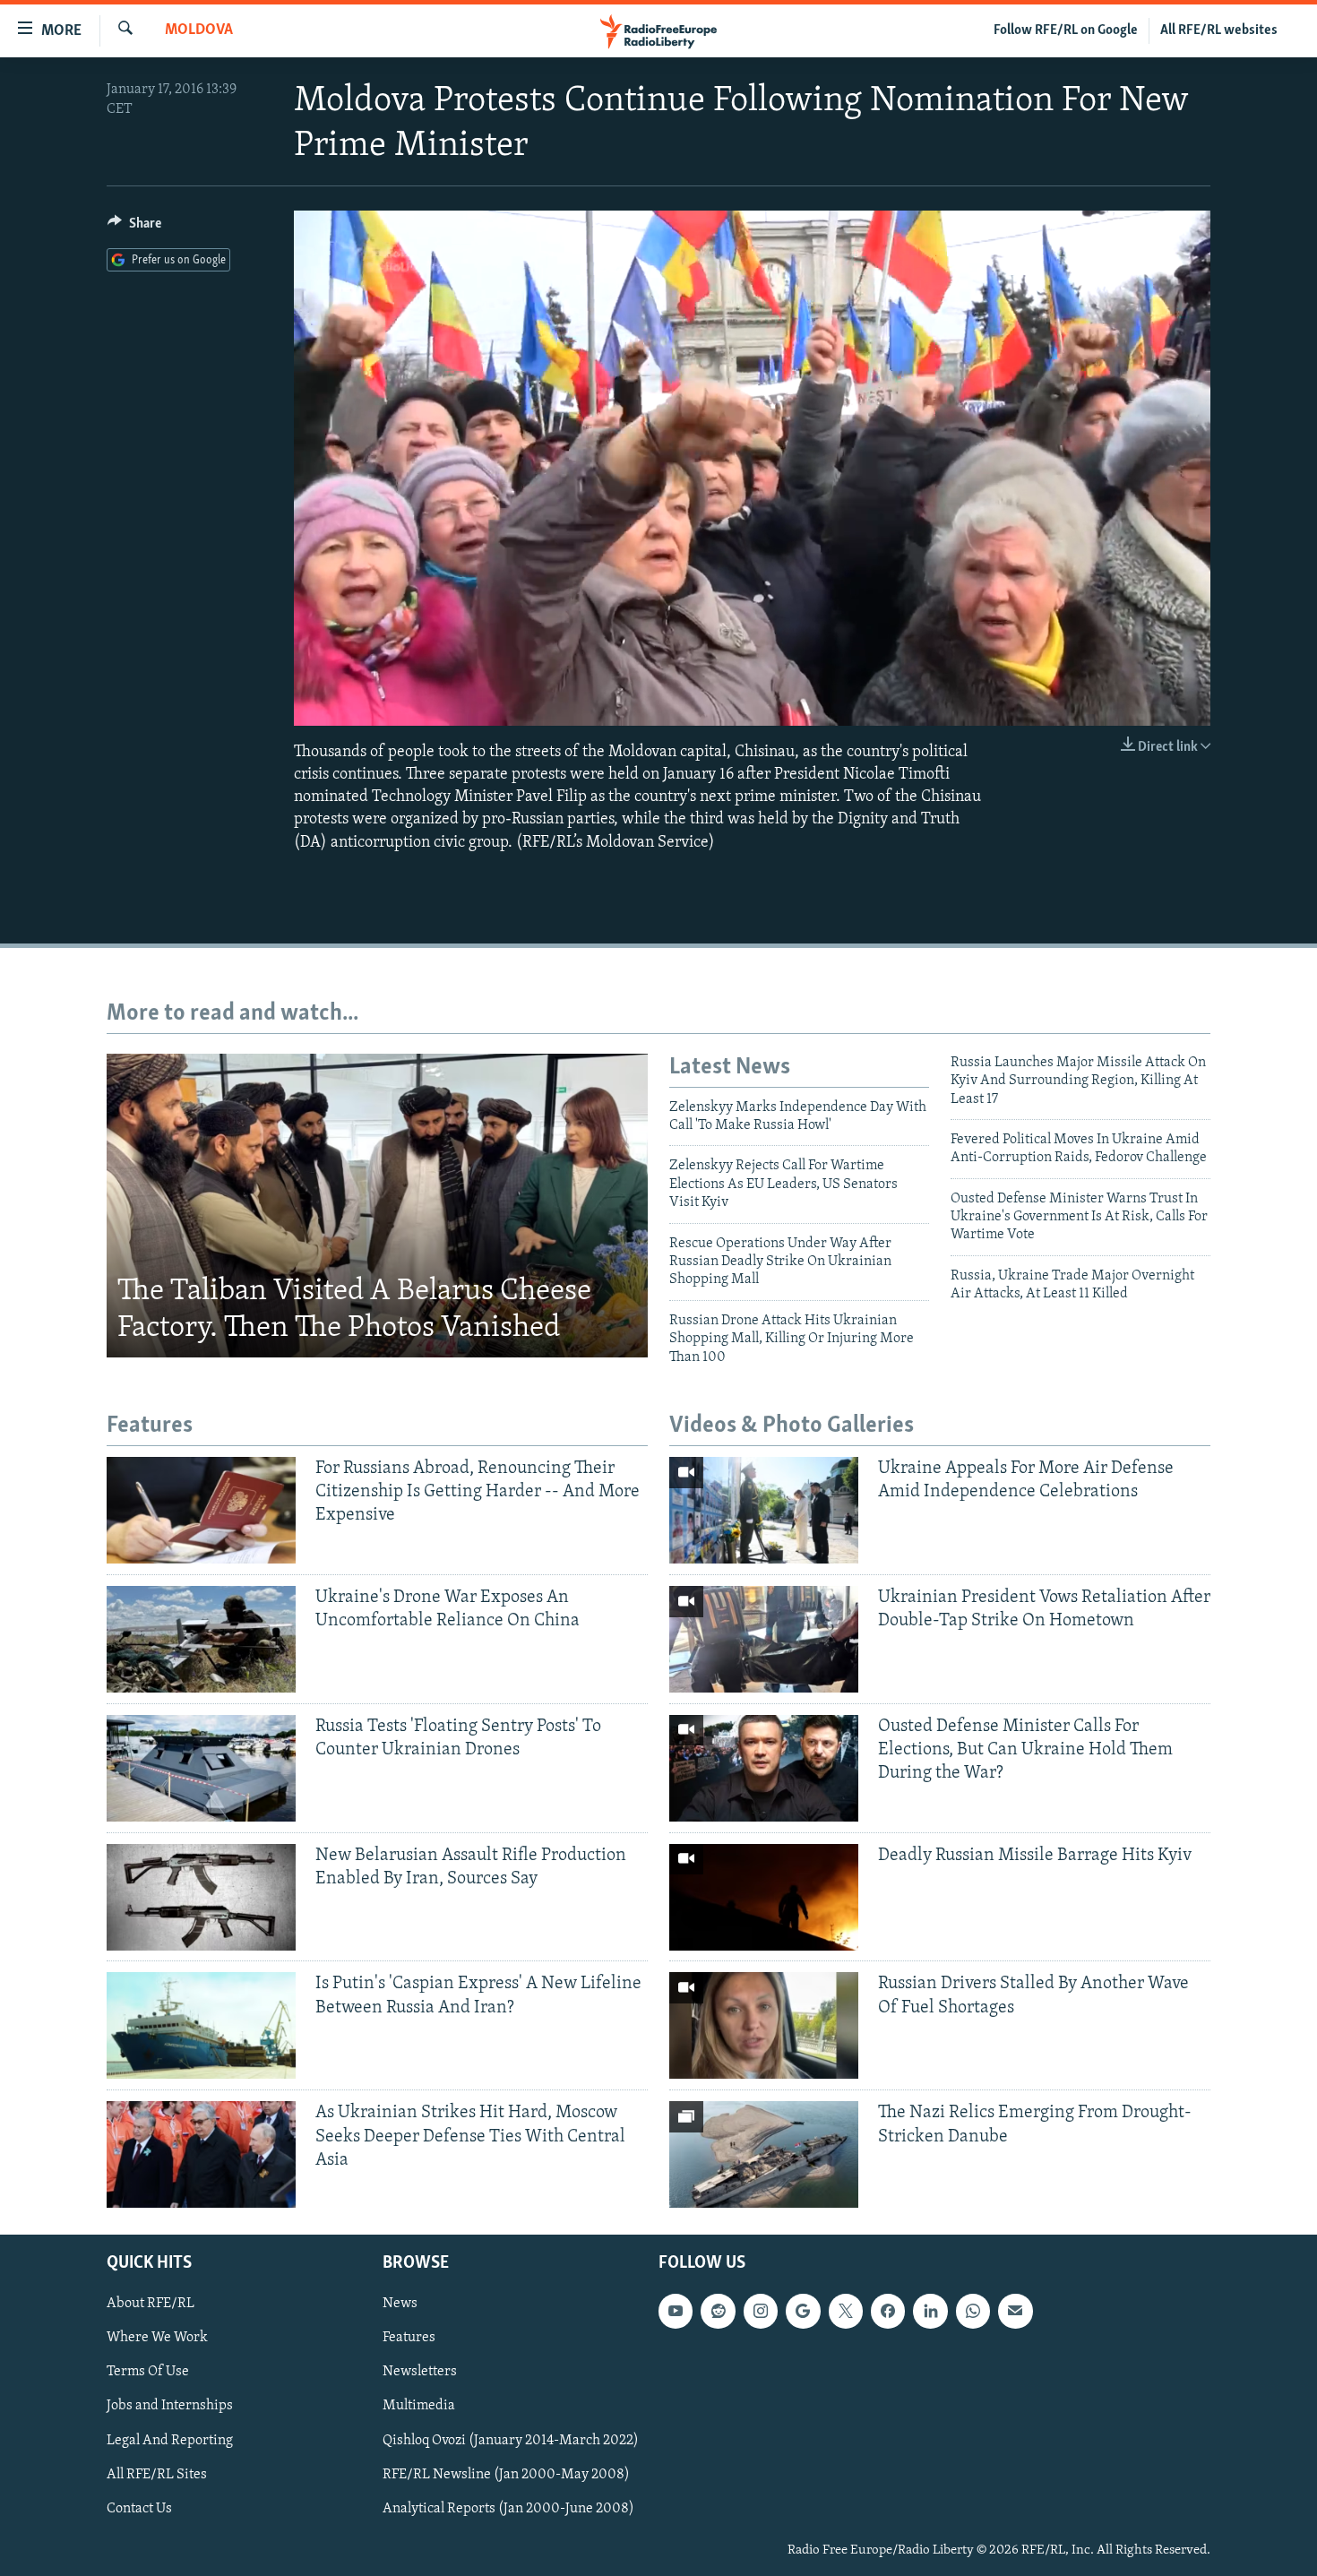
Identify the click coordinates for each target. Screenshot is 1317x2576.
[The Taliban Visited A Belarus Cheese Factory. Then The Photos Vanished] (377, 1206)
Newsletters (420, 2373)
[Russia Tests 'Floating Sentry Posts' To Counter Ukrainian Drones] (201, 1768)
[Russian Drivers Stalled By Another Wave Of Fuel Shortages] (764, 2025)
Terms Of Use (148, 2373)
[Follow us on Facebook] (888, 2312)
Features (409, 2339)
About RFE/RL (151, 2305)
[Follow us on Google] (803, 2312)
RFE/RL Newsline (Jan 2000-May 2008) (506, 2475)
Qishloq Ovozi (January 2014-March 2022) (511, 2441)
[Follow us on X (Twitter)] (846, 2312)
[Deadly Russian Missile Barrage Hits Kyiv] (764, 1897)
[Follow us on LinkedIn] (930, 2312)
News (400, 2305)
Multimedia (419, 2407)
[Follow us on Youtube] (676, 2312)
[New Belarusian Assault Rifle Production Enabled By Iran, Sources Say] (201, 1897)
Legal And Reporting (170, 2441)
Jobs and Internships (170, 2407)
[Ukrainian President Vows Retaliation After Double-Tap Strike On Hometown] (764, 1639)
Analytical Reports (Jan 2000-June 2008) (508, 2509)
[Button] (134, 228)
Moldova (199, 30)
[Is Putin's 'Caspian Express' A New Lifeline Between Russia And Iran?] (201, 2025)
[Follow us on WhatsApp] (973, 2312)
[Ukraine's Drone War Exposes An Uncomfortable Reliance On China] (201, 1639)
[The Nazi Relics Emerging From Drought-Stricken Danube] (764, 2154)
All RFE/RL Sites (157, 2475)
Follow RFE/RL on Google (1066, 30)
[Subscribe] (1015, 2312)
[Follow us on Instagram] (761, 2312)
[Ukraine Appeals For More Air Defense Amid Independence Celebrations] (764, 1510)
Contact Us (139, 2509)
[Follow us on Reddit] (718, 2312)
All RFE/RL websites (1219, 30)
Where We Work (157, 2339)
